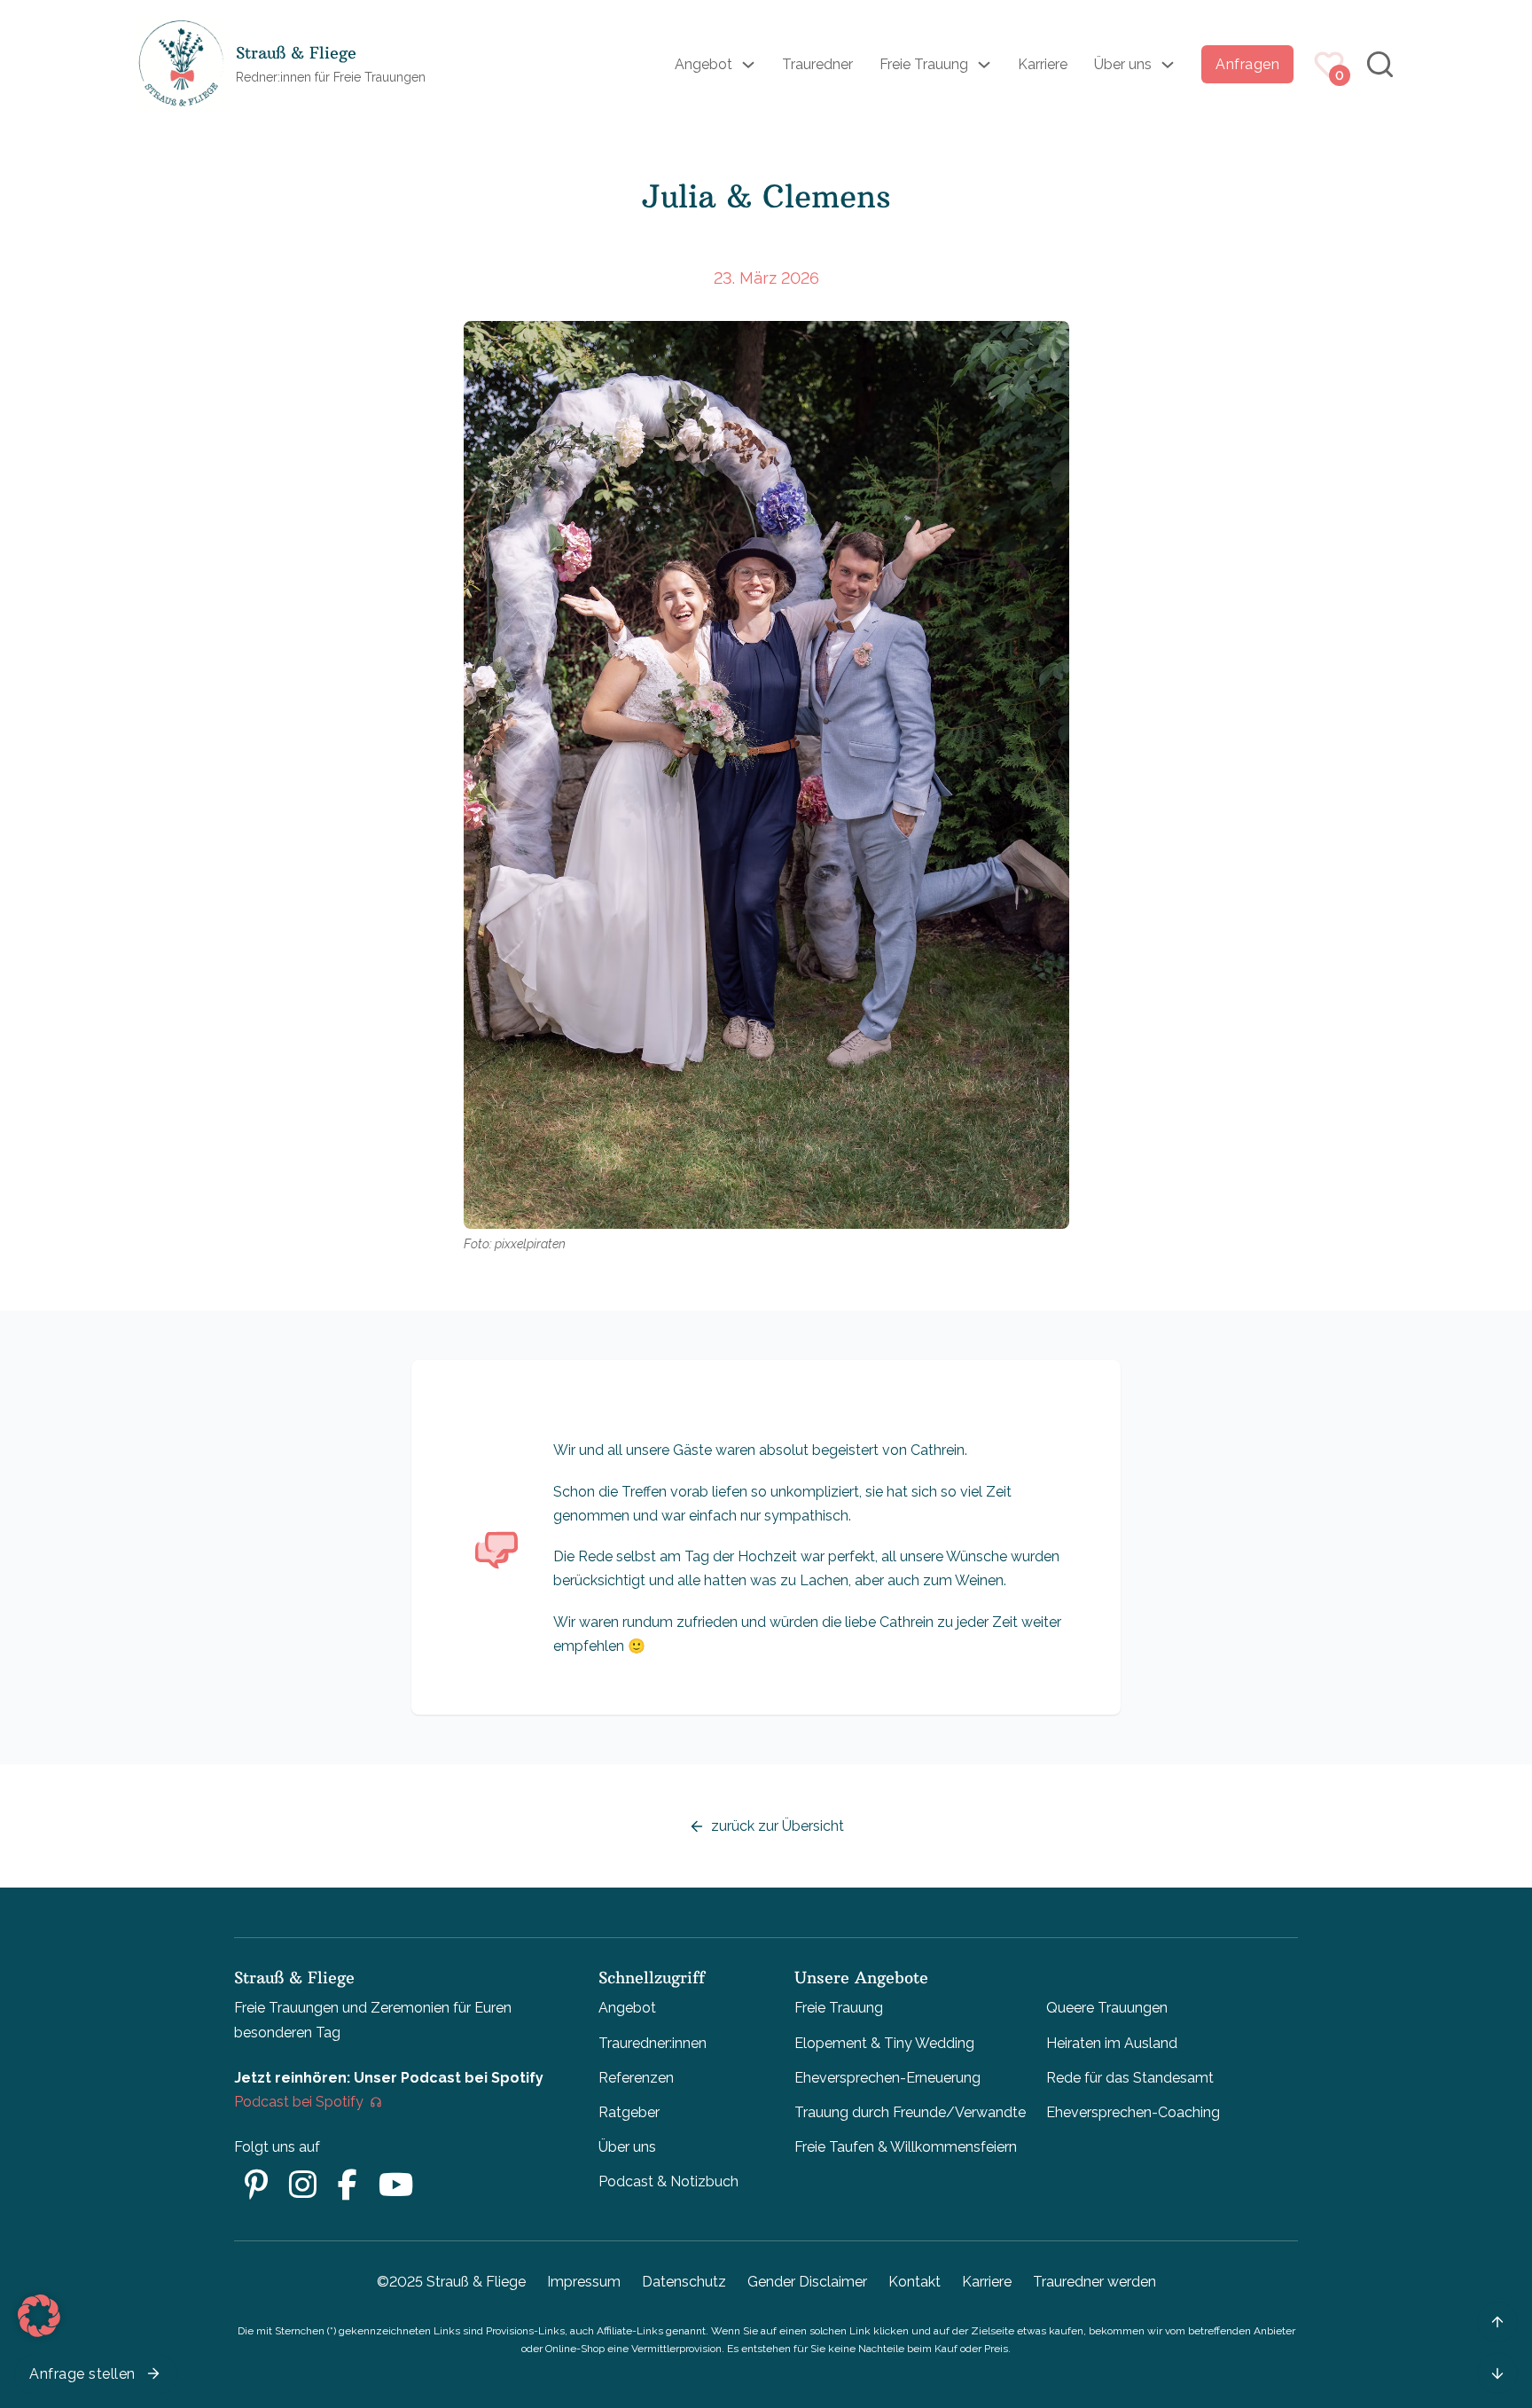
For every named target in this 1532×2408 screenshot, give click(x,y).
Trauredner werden (1094, 2282)
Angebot (703, 64)
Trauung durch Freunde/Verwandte (910, 2112)
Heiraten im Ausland (1112, 2043)
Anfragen (1247, 64)
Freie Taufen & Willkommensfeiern (906, 2147)
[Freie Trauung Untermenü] (984, 65)
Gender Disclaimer (807, 2282)
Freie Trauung (924, 64)
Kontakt (915, 2282)
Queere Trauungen (1107, 2008)
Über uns (1123, 64)
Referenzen (636, 2078)
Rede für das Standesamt (1130, 2078)
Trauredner (817, 64)
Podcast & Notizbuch (668, 2181)
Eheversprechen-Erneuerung (887, 2078)
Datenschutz (684, 2282)
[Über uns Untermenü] (1168, 65)
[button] (39, 2316)
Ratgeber (629, 2112)
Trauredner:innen (653, 2043)
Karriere (1043, 64)
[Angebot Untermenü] (748, 65)
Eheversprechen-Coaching (1133, 2112)
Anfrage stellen (82, 2374)
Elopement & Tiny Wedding (884, 2043)
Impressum (584, 2282)
